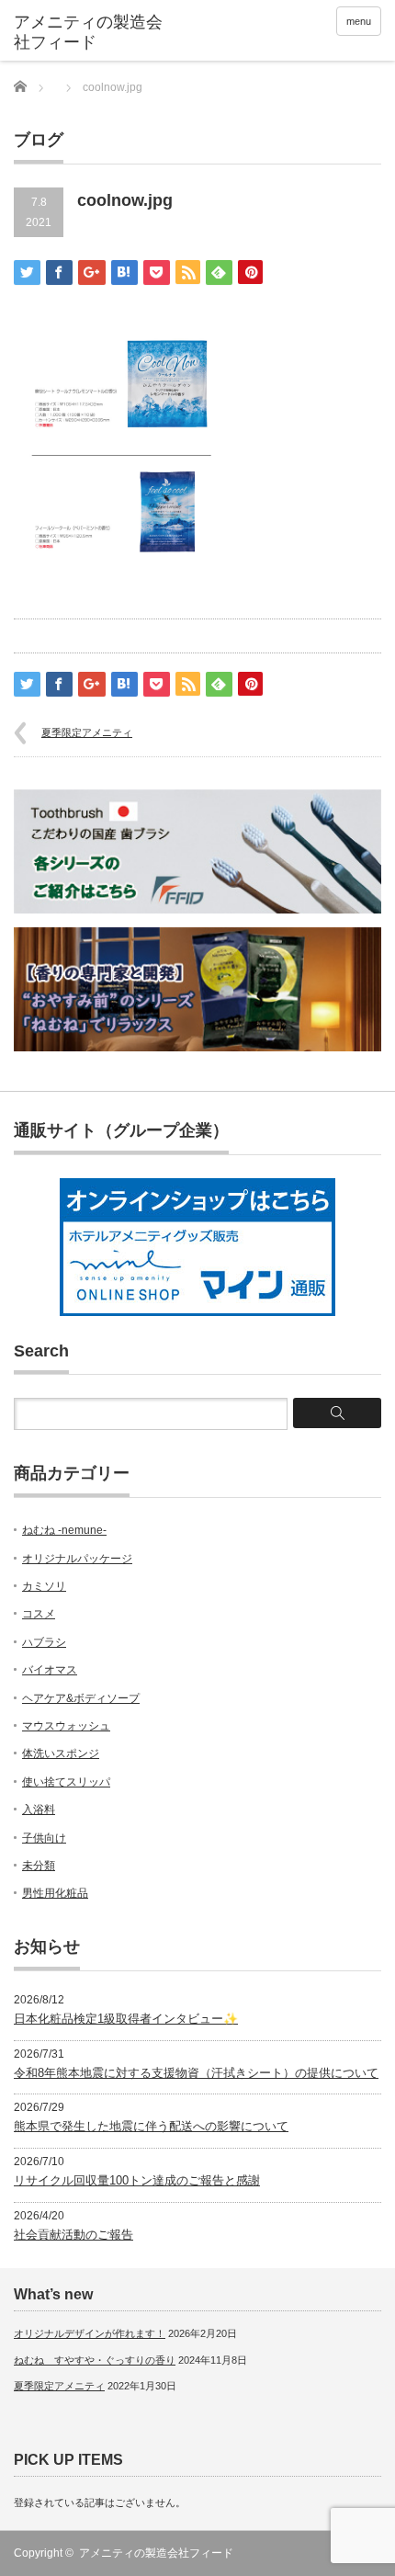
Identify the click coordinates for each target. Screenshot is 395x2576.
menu (359, 21)
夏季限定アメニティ (87, 732)
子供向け (44, 1838)
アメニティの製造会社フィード (156, 2553)
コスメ (39, 1614)
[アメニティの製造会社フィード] (93, 33)
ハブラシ (44, 1642)
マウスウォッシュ (66, 1726)
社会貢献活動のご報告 (73, 2235)
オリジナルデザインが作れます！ (90, 2333)
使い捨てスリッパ (66, 1782)
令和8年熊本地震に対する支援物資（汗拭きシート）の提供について (196, 2073)
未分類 (39, 1866)
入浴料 (39, 1810)
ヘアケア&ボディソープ (81, 1698)
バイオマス (50, 1670)
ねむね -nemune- (64, 1530)
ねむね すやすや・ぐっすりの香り (95, 2360)
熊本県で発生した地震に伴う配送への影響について (151, 2126)
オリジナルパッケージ (77, 1559)
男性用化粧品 (55, 1893)
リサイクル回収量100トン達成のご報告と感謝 (137, 2180)
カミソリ (44, 1586)
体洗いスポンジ (61, 1753)
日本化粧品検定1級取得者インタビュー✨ (126, 2019)
